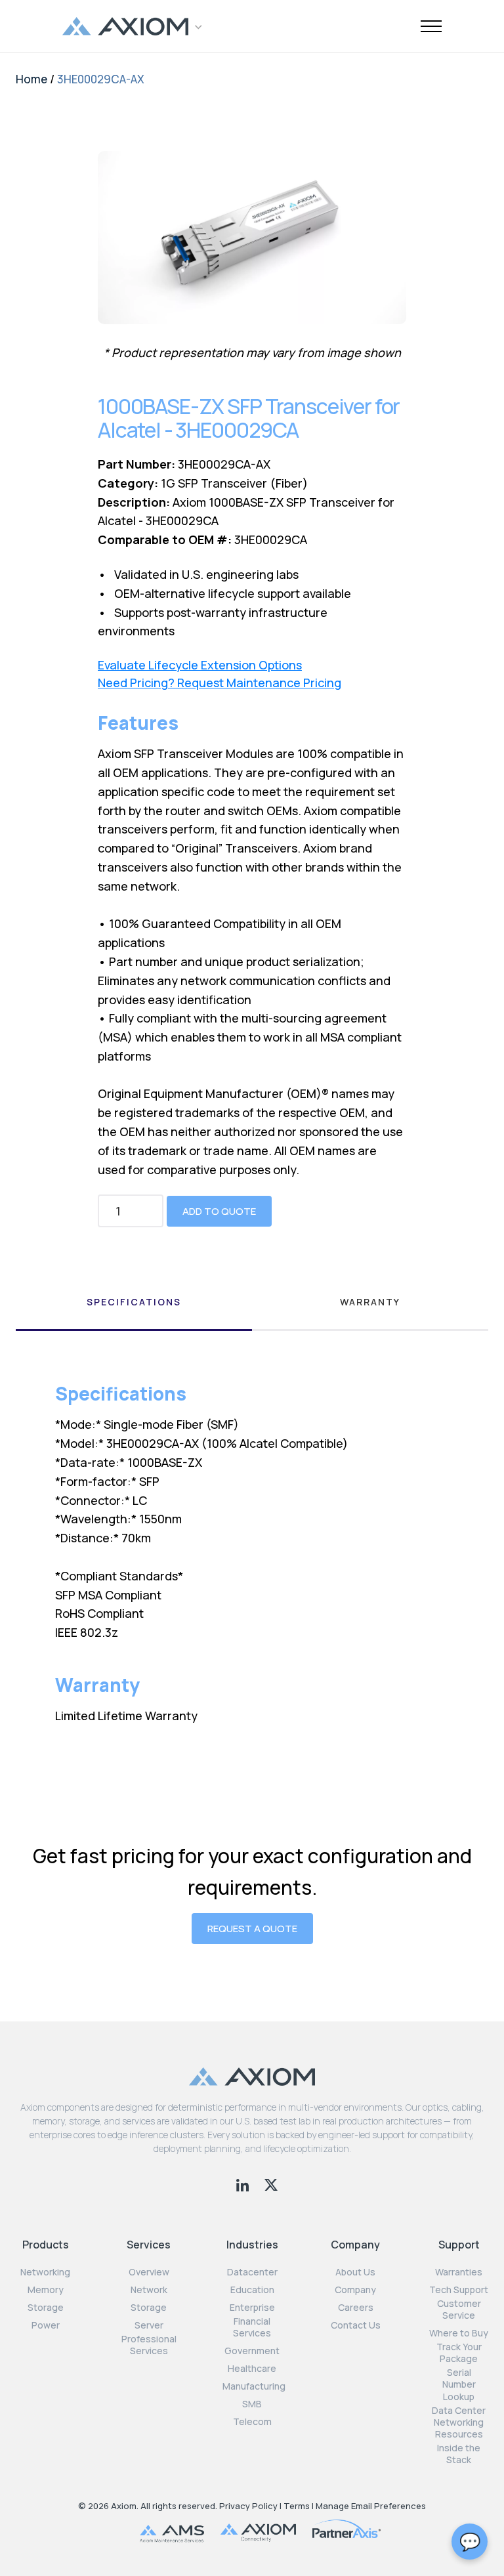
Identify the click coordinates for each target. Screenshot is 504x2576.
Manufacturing (254, 2386)
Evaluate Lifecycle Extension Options (200, 665)
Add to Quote (219, 1211)
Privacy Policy (248, 2506)
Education (252, 2290)
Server (149, 2325)
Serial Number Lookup (459, 2384)
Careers (356, 2308)
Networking (45, 2272)
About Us (355, 2272)
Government (252, 2351)
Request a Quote (252, 1929)
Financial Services (252, 2327)
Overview (149, 2272)
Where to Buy (459, 2333)
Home (31, 79)
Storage (46, 2308)
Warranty (370, 1302)
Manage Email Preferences (371, 2506)
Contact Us (356, 2325)
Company (355, 2290)
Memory (46, 2290)
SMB (252, 2404)
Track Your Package (459, 2353)
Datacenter (252, 2272)
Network (149, 2290)
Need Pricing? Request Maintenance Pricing (220, 683)
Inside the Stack (459, 2454)
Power (46, 2325)
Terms (297, 2506)
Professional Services (149, 2345)
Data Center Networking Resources (459, 2422)
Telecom (252, 2422)
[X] (271, 2184)
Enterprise (252, 2308)
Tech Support (459, 2290)
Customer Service (459, 2310)
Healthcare (252, 2369)
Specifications (134, 1302)
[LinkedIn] (244, 2184)
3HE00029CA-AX (101, 79)
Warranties (459, 2272)
